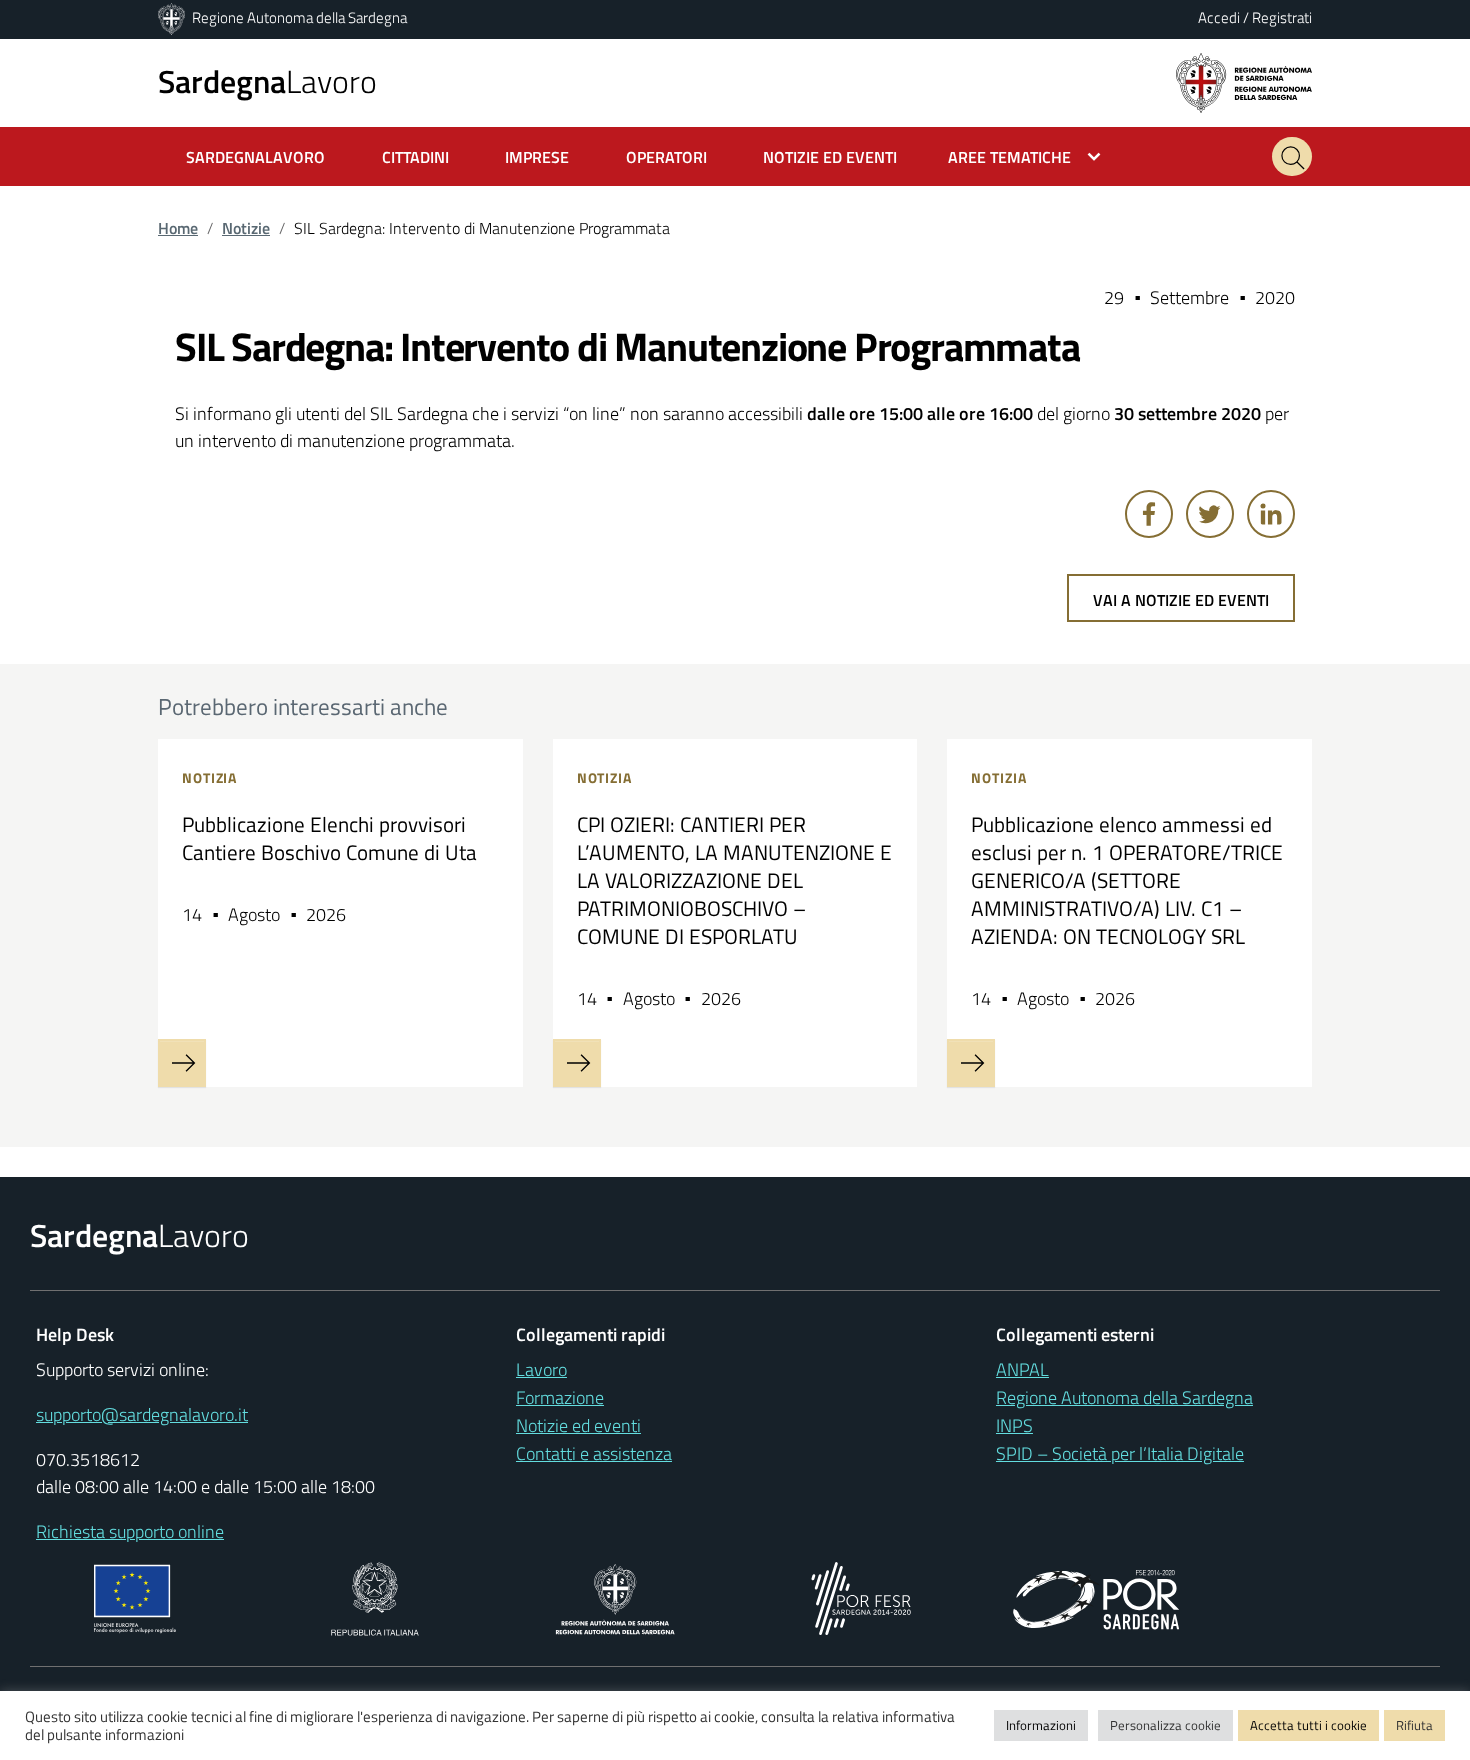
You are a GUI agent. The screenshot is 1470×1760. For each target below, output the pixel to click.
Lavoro (267, 81)
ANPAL (1022, 1369)
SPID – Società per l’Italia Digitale (1120, 1453)
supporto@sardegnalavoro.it (142, 1414)
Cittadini (415, 157)
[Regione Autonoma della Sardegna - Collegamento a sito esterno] (615, 1596)
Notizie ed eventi (578, 1425)
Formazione (560, 1397)
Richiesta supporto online (130, 1531)
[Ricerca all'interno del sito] (1292, 156)
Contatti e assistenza (594, 1453)
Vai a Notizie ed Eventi (1181, 600)
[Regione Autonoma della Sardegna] (173, 17)
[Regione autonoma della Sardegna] (1244, 81)
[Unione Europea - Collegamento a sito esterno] (135, 1596)
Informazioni (1041, 1725)
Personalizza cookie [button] (1165, 1725)
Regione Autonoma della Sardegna (299, 17)
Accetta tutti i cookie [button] (1308, 1725)
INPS (1014, 1425)
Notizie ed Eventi (830, 157)
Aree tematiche (1009, 157)
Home (178, 228)
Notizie (246, 228)
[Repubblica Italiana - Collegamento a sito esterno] (374, 1596)
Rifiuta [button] (1414, 1725)
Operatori (666, 157)
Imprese (537, 157)
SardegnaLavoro (255, 157)
